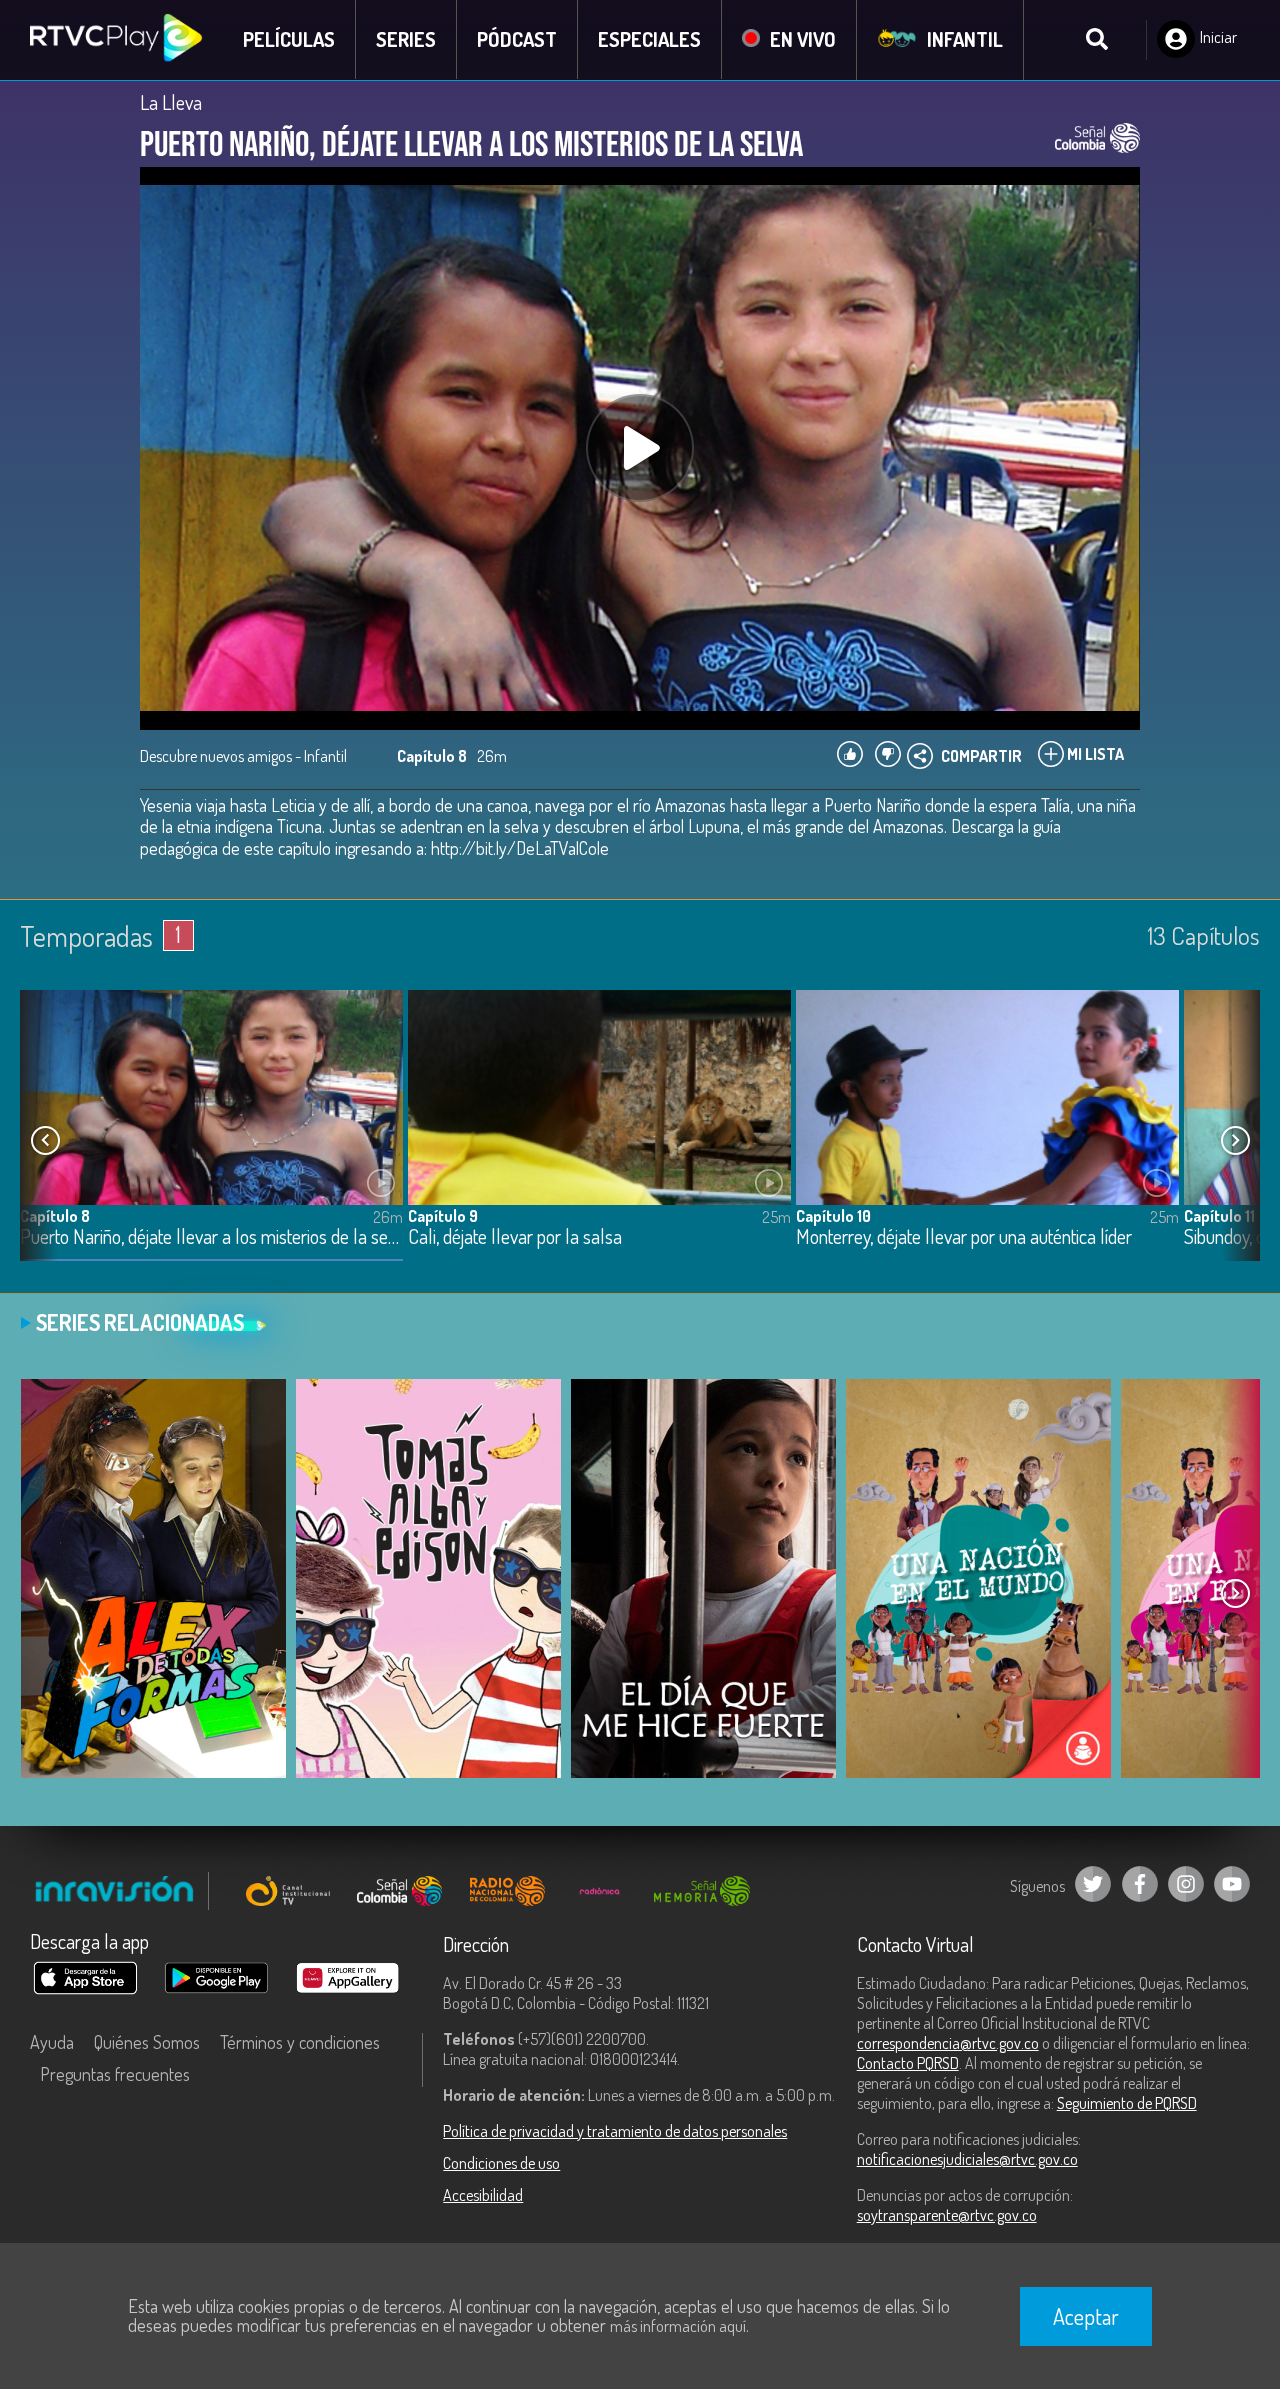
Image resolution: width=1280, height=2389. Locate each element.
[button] (1235, 1140)
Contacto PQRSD (908, 2063)
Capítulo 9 (443, 1216)
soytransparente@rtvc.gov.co (947, 2215)
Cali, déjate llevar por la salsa (515, 1237)
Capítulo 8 (55, 1216)
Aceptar (1086, 2316)
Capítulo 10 (833, 1216)
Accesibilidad (483, 2195)
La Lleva (171, 102)
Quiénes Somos (147, 2042)
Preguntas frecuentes (115, 2074)
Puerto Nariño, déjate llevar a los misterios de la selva (211, 1237)
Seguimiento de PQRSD (1127, 2103)
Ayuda (52, 2042)
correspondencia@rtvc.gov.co (948, 2043)
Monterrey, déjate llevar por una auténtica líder (964, 1237)
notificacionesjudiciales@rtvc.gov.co (967, 2159)
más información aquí (678, 2326)
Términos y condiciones (300, 2042)
